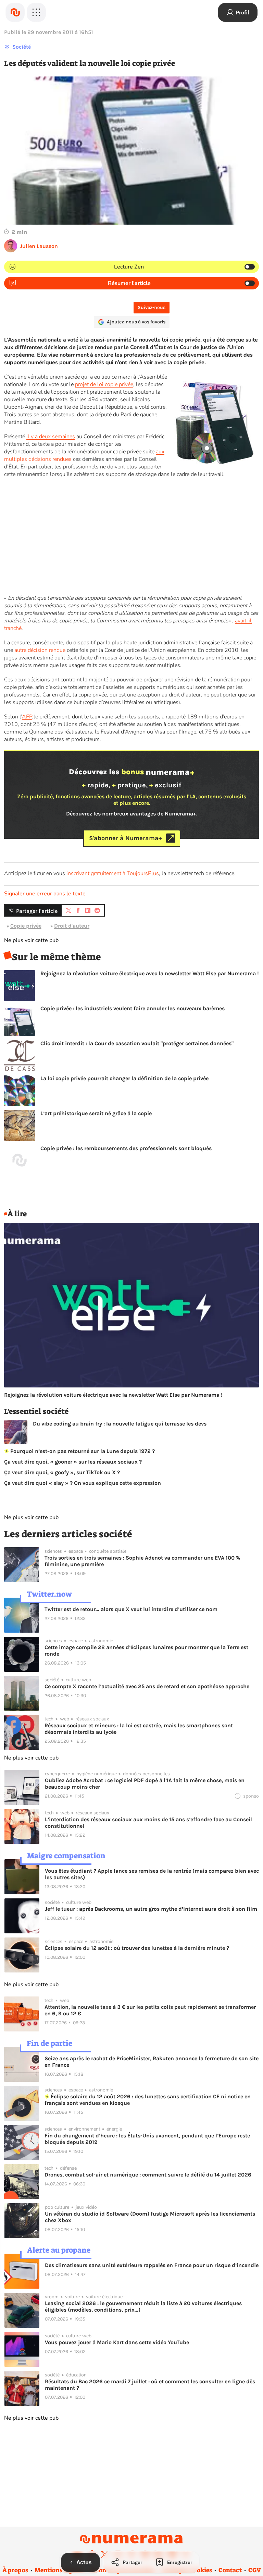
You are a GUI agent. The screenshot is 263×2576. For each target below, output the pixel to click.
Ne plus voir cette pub (31, 940)
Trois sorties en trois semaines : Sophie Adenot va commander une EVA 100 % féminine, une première (142, 1561)
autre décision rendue (40, 650)
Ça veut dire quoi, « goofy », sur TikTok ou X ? (62, 1472)
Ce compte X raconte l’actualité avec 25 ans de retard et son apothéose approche (147, 1686)
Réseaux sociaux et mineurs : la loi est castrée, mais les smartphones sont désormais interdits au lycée (139, 1729)
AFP (27, 717)
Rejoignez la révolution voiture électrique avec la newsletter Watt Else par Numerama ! (150, 973)
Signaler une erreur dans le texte (45, 894)
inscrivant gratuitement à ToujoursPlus (113, 873)
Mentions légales (59, 2570)
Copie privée (26, 926)
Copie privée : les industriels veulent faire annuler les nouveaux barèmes (133, 1008)
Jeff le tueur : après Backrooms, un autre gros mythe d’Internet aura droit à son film (151, 1909)
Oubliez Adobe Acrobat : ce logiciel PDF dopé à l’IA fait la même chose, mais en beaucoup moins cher (145, 1784)
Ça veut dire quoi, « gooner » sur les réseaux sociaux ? (73, 1462)
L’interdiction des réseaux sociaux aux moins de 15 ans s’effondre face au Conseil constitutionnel (148, 1823)
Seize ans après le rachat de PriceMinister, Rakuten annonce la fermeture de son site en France (152, 2062)
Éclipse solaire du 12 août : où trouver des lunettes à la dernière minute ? (137, 1948)
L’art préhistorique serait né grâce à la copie (96, 1113)
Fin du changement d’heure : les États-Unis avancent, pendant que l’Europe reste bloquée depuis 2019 (147, 2139)
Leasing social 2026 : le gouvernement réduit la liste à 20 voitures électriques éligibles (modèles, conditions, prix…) (143, 2306)
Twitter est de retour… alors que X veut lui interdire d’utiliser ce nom (131, 1609)
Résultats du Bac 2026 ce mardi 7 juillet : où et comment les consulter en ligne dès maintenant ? (150, 2385)
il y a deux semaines (51, 437)
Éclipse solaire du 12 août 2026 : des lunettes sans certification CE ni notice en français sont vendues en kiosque (148, 2100)
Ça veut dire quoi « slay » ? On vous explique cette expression (83, 1483)
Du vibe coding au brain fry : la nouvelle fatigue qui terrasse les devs (120, 1424)
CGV (255, 2570)
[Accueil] (15, 12)
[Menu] (36, 12)
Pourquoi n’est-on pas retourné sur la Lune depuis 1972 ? (82, 1451)
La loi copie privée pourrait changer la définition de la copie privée (124, 1078)
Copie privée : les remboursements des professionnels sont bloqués (126, 1148)
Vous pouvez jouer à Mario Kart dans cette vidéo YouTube (117, 2342)
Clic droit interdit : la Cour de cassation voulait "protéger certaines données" (137, 1043)
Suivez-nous (152, 307)
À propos (15, 2570)
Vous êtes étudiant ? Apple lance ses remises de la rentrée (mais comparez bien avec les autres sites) (152, 1874)
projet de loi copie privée (104, 384)
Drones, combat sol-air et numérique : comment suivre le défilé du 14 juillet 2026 (148, 2175)
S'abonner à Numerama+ (126, 838)
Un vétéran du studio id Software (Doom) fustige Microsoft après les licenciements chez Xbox (150, 2217)
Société (22, 47)
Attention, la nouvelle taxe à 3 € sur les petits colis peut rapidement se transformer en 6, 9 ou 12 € (150, 2010)
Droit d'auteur (72, 926)
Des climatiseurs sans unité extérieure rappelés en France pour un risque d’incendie (152, 2265)
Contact (230, 2570)
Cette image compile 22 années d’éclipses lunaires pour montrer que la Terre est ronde (146, 1650)
